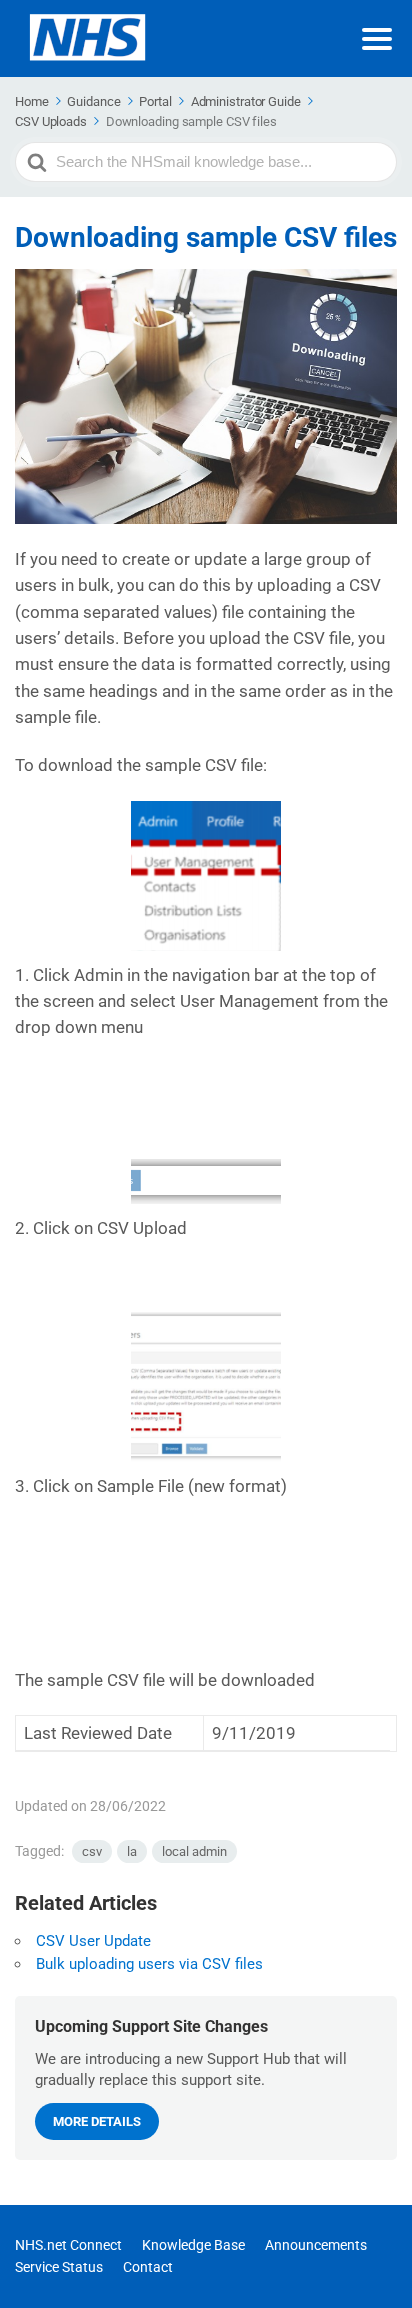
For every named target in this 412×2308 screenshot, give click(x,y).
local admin (194, 1851)
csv (92, 1851)
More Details (97, 2121)
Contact (148, 2267)
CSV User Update (93, 1941)
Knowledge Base (193, 2245)
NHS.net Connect (68, 2245)
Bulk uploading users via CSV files (149, 1964)
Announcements (316, 2245)
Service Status (59, 2267)
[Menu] (377, 39)
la (132, 1851)
